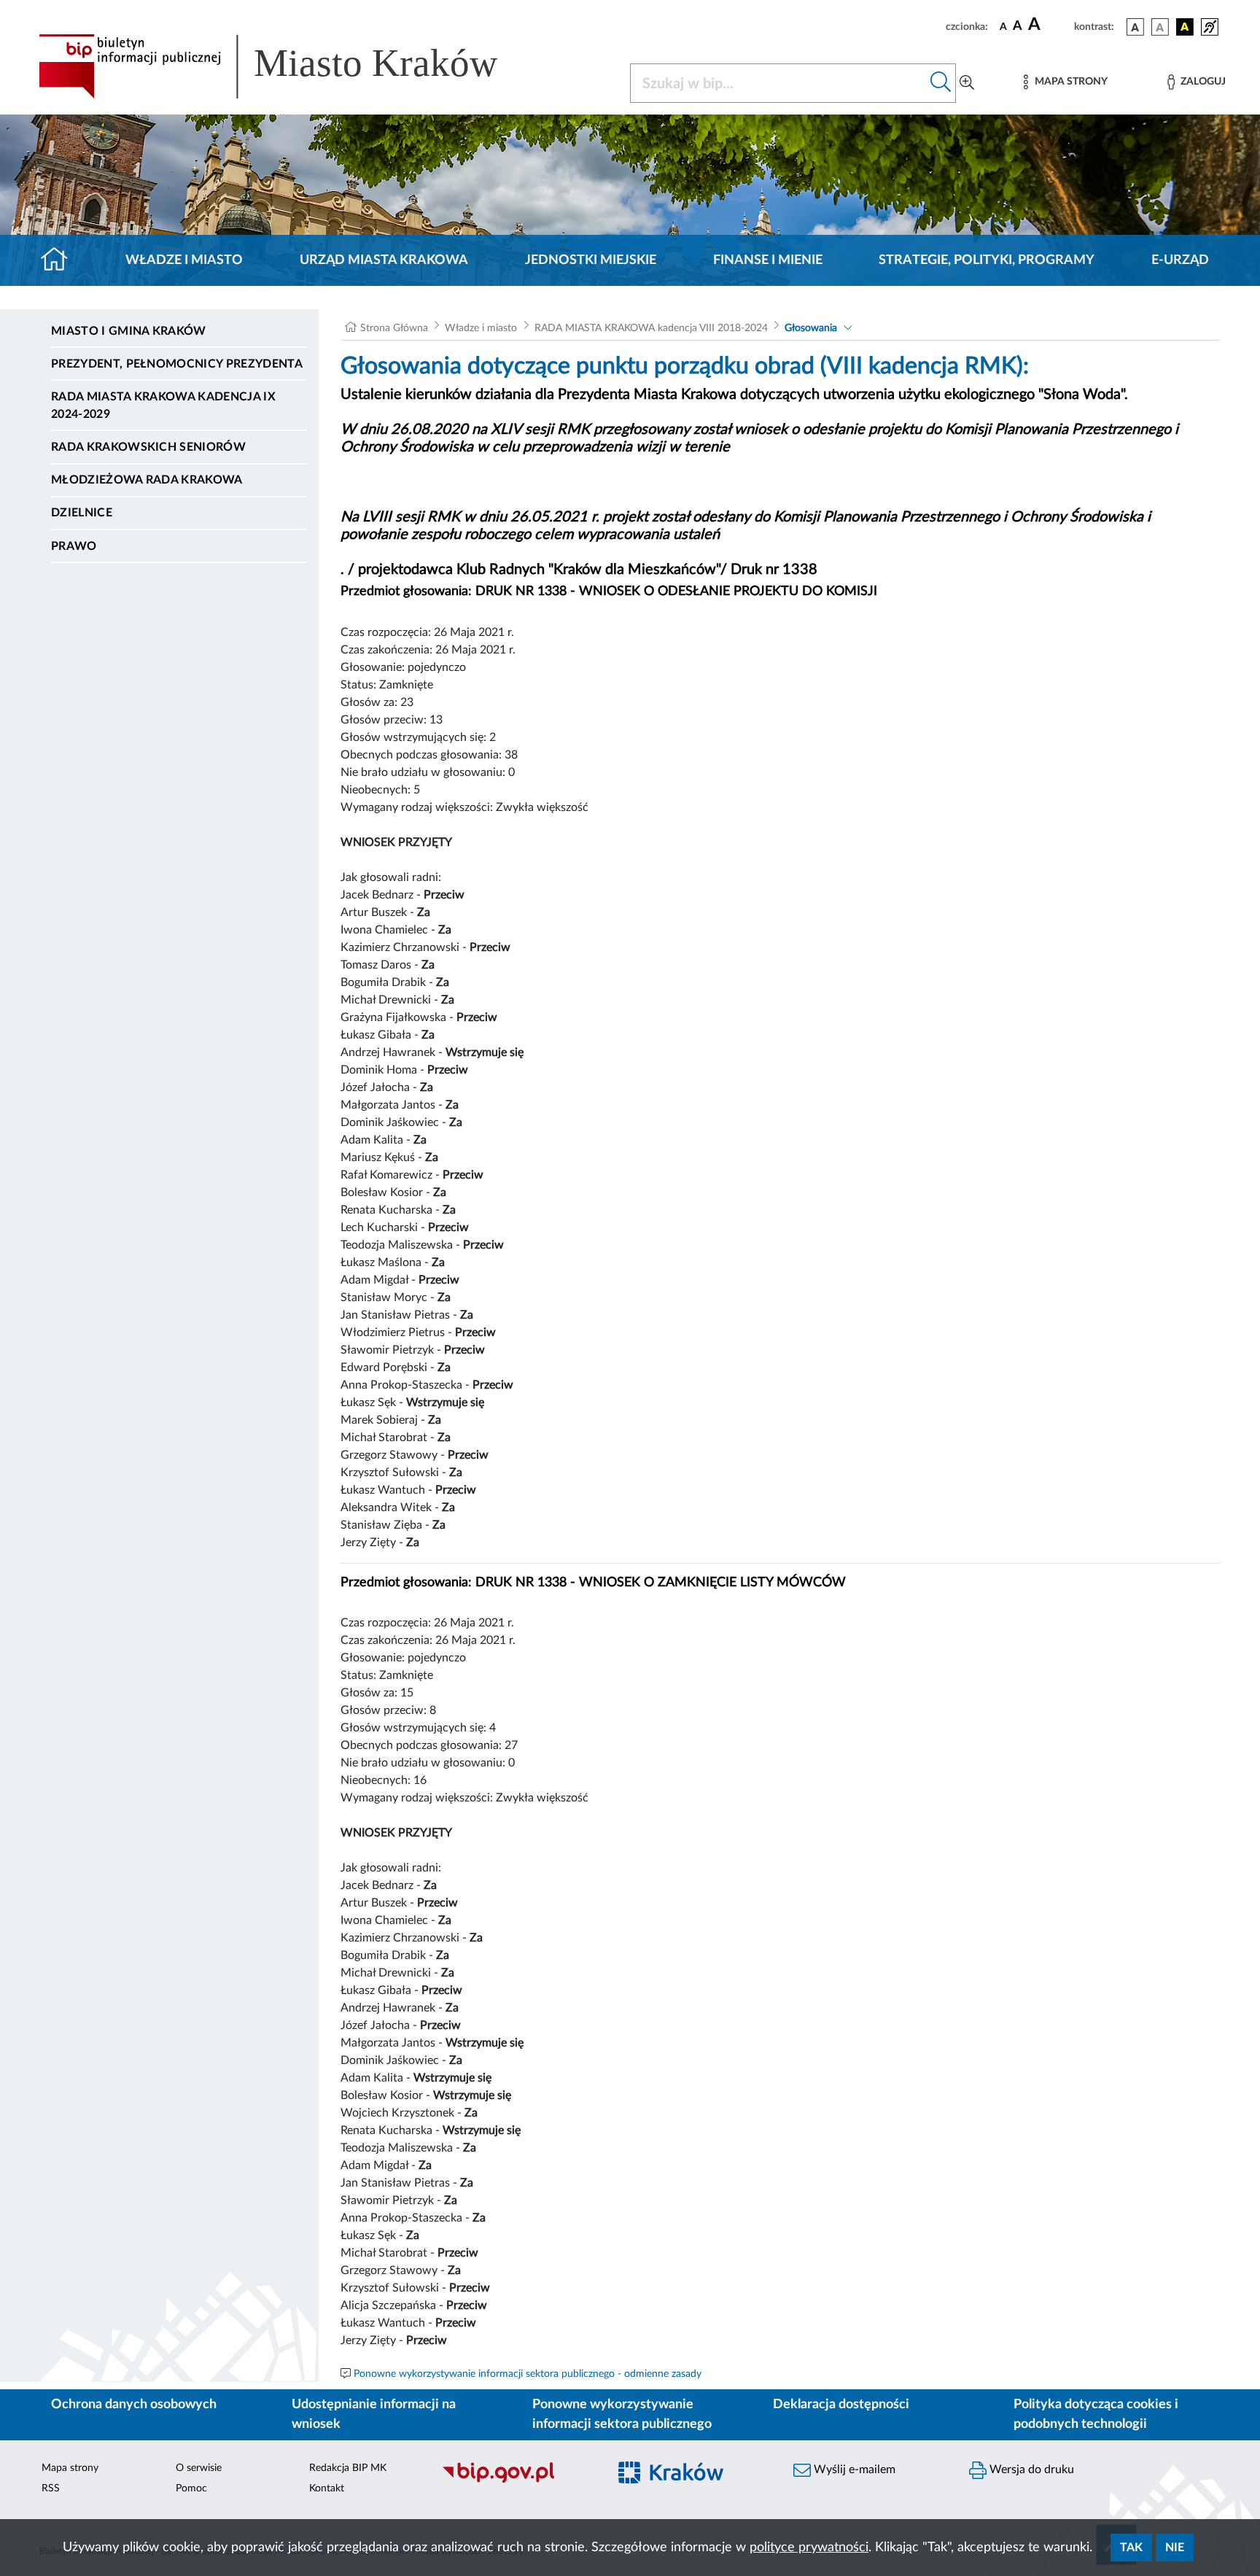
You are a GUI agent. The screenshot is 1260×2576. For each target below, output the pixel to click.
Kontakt (327, 2488)
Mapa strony (70, 2468)
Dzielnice (82, 513)
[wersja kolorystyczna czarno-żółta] (1185, 27)
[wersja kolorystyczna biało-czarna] (1160, 27)
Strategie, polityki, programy (987, 260)
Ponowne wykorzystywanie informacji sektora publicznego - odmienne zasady (528, 2374)
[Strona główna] (60, 260)
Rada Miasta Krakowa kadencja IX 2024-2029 (163, 406)
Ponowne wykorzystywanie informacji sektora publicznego (622, 2414)
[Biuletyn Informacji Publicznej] (517, 2480)
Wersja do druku (1030, 2470)
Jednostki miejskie (591, 260)
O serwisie (199, 2468)
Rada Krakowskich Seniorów (148, 447)
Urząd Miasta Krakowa (384, 260)
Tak (1131, 2548)
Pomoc (191, 2488)
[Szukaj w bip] (941, 83)
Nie (1175, 2548)
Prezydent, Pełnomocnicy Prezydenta (177, 364)
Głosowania (811, 328)
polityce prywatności (809, 2548)
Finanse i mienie (768, 260)
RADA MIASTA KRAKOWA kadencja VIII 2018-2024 (651, 328)
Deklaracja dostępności (841, 2405)
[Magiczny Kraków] (693, 2481)
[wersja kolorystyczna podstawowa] (1135, 27)
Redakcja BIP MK (348, 2468)
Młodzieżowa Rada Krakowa (147, 480)
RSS (51, 2488)
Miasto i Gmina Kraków (129, 331)
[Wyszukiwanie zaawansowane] (967, 83)
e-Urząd (1180, 260)
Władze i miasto (184, 260)
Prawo (74, 546)
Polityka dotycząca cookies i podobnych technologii (1096, 2414)
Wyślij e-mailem (853, 2470)
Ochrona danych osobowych (134, 2405)
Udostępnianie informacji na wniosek (374, 2414)
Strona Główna (394, 328)
